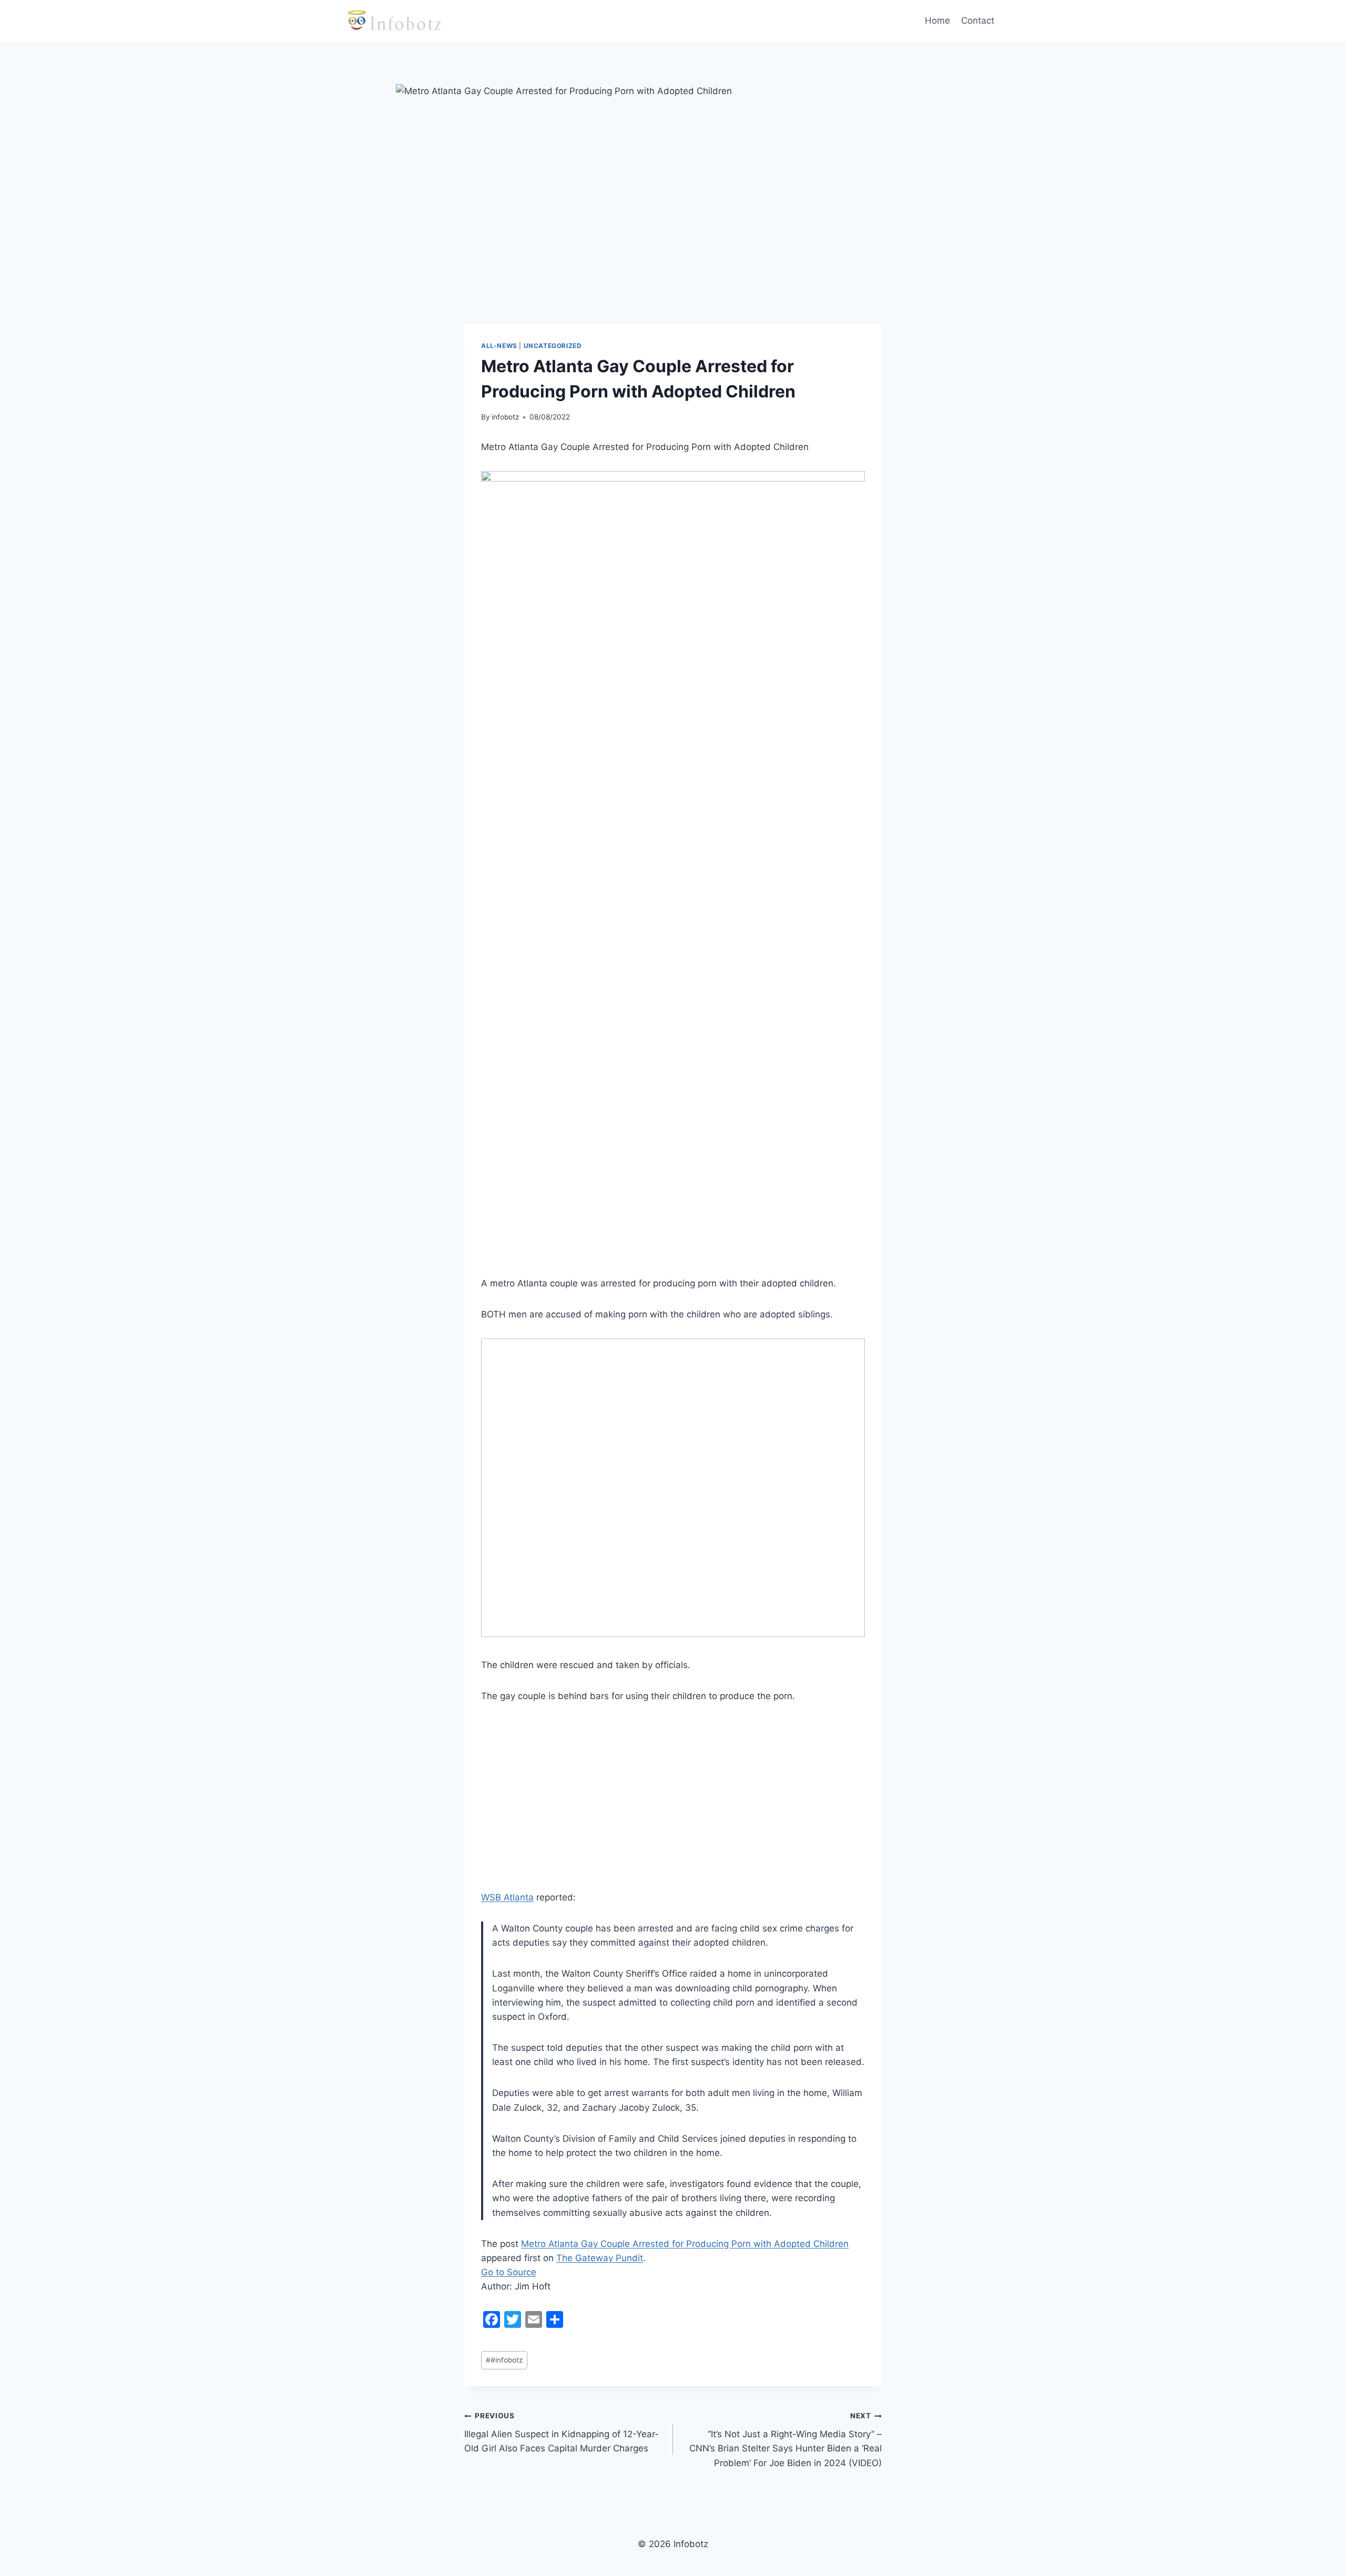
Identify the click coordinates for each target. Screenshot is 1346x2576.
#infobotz (504, 2360)
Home (937, 21)
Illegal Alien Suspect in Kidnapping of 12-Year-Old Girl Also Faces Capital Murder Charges (562, 2432)
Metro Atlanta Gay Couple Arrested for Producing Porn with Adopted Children (685, 2244)
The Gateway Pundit (600, 2258)
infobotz (505, 417)
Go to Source (509, 2272)
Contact (978, 21)
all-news (499, 346)
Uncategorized (553, 346)
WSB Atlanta (507, 1897)
